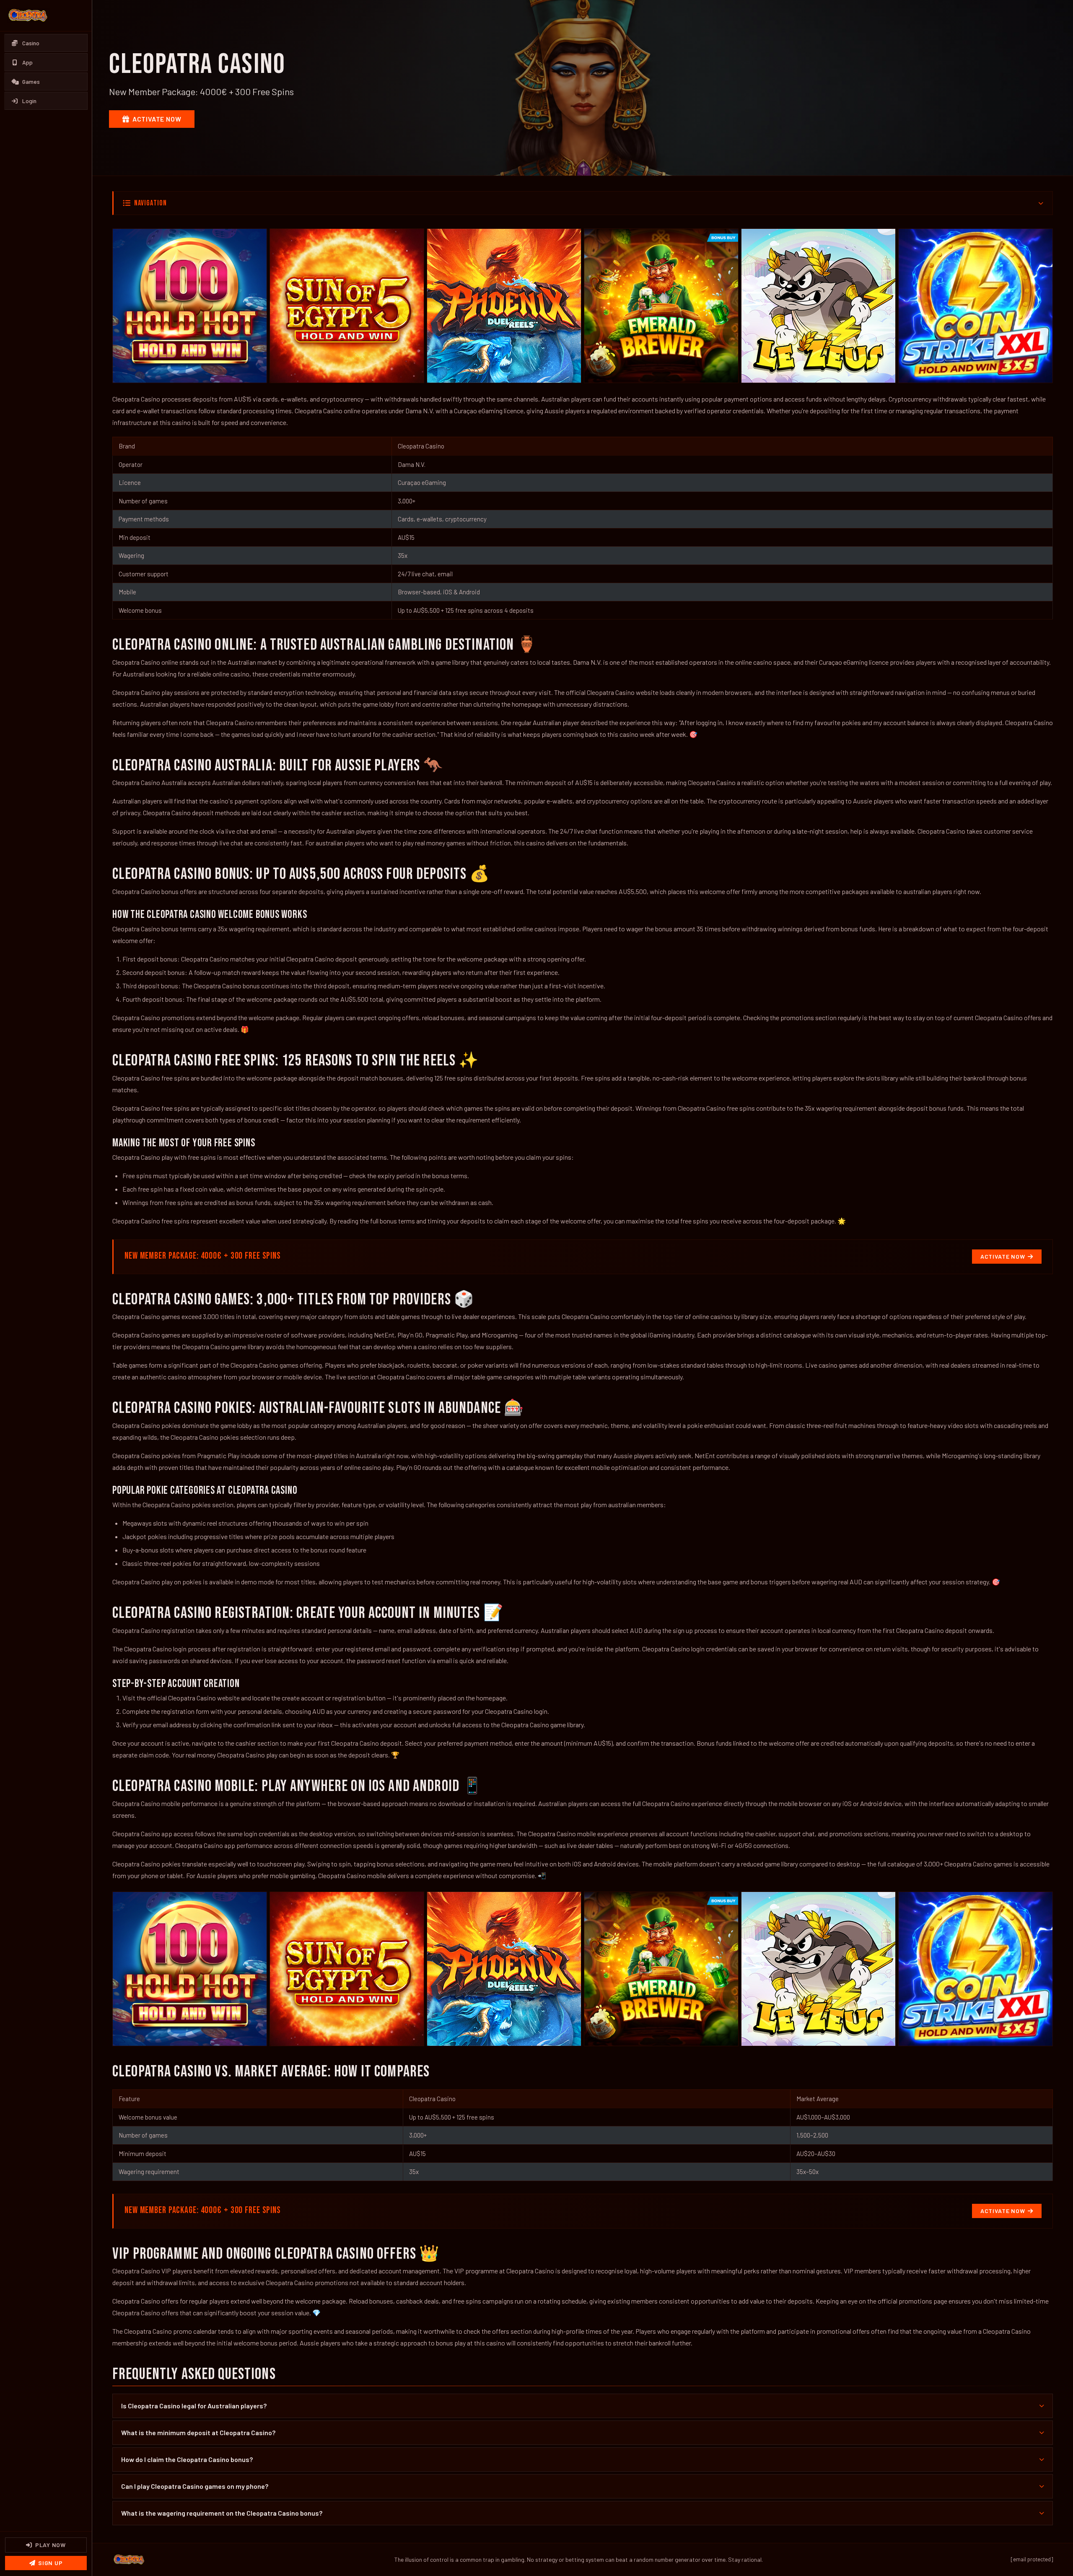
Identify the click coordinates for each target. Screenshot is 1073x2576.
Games (31, 82)
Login (29, 101)
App (27, 62)
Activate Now (157, 119)
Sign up (50, 2563)
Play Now (51, 2545)
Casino (31, 43)
